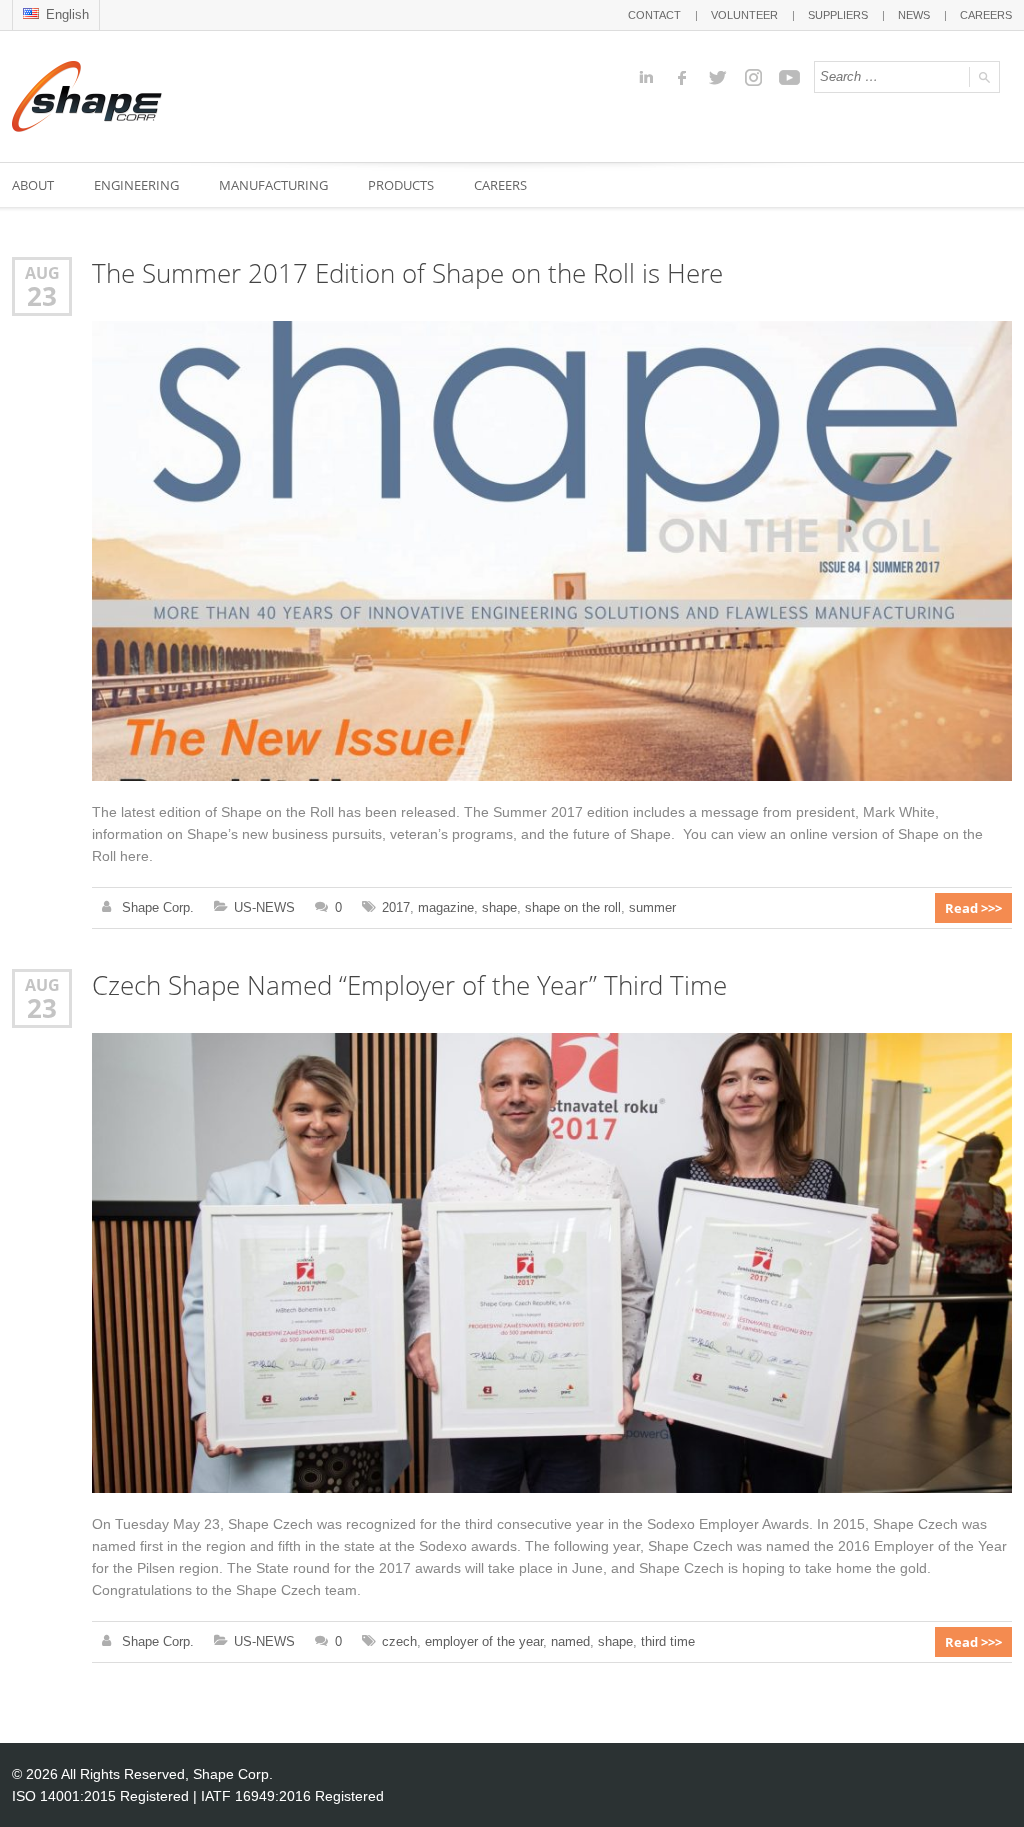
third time (668, 1641)
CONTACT (654, 15)
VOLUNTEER (744, 15)
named (570, 1641)
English (65, 14)
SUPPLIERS (838, 15)
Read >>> (973, 908)
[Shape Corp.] (87, 96)
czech (399, 1641)
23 (42, 296)
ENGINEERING (136, 185)
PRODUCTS (401, 185)
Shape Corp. (158, 907)
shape (499, 907)
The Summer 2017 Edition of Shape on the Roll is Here (407, 273)
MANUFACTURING (273, 185)
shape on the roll (573, 907)
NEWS (914, 15)
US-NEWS (264, 907)
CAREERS (986, 15)
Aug (42, 272)
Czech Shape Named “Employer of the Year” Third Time (409, 985)
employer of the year (484, 1641)
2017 (396, 907)
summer (652, 907)
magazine (446, 907)
